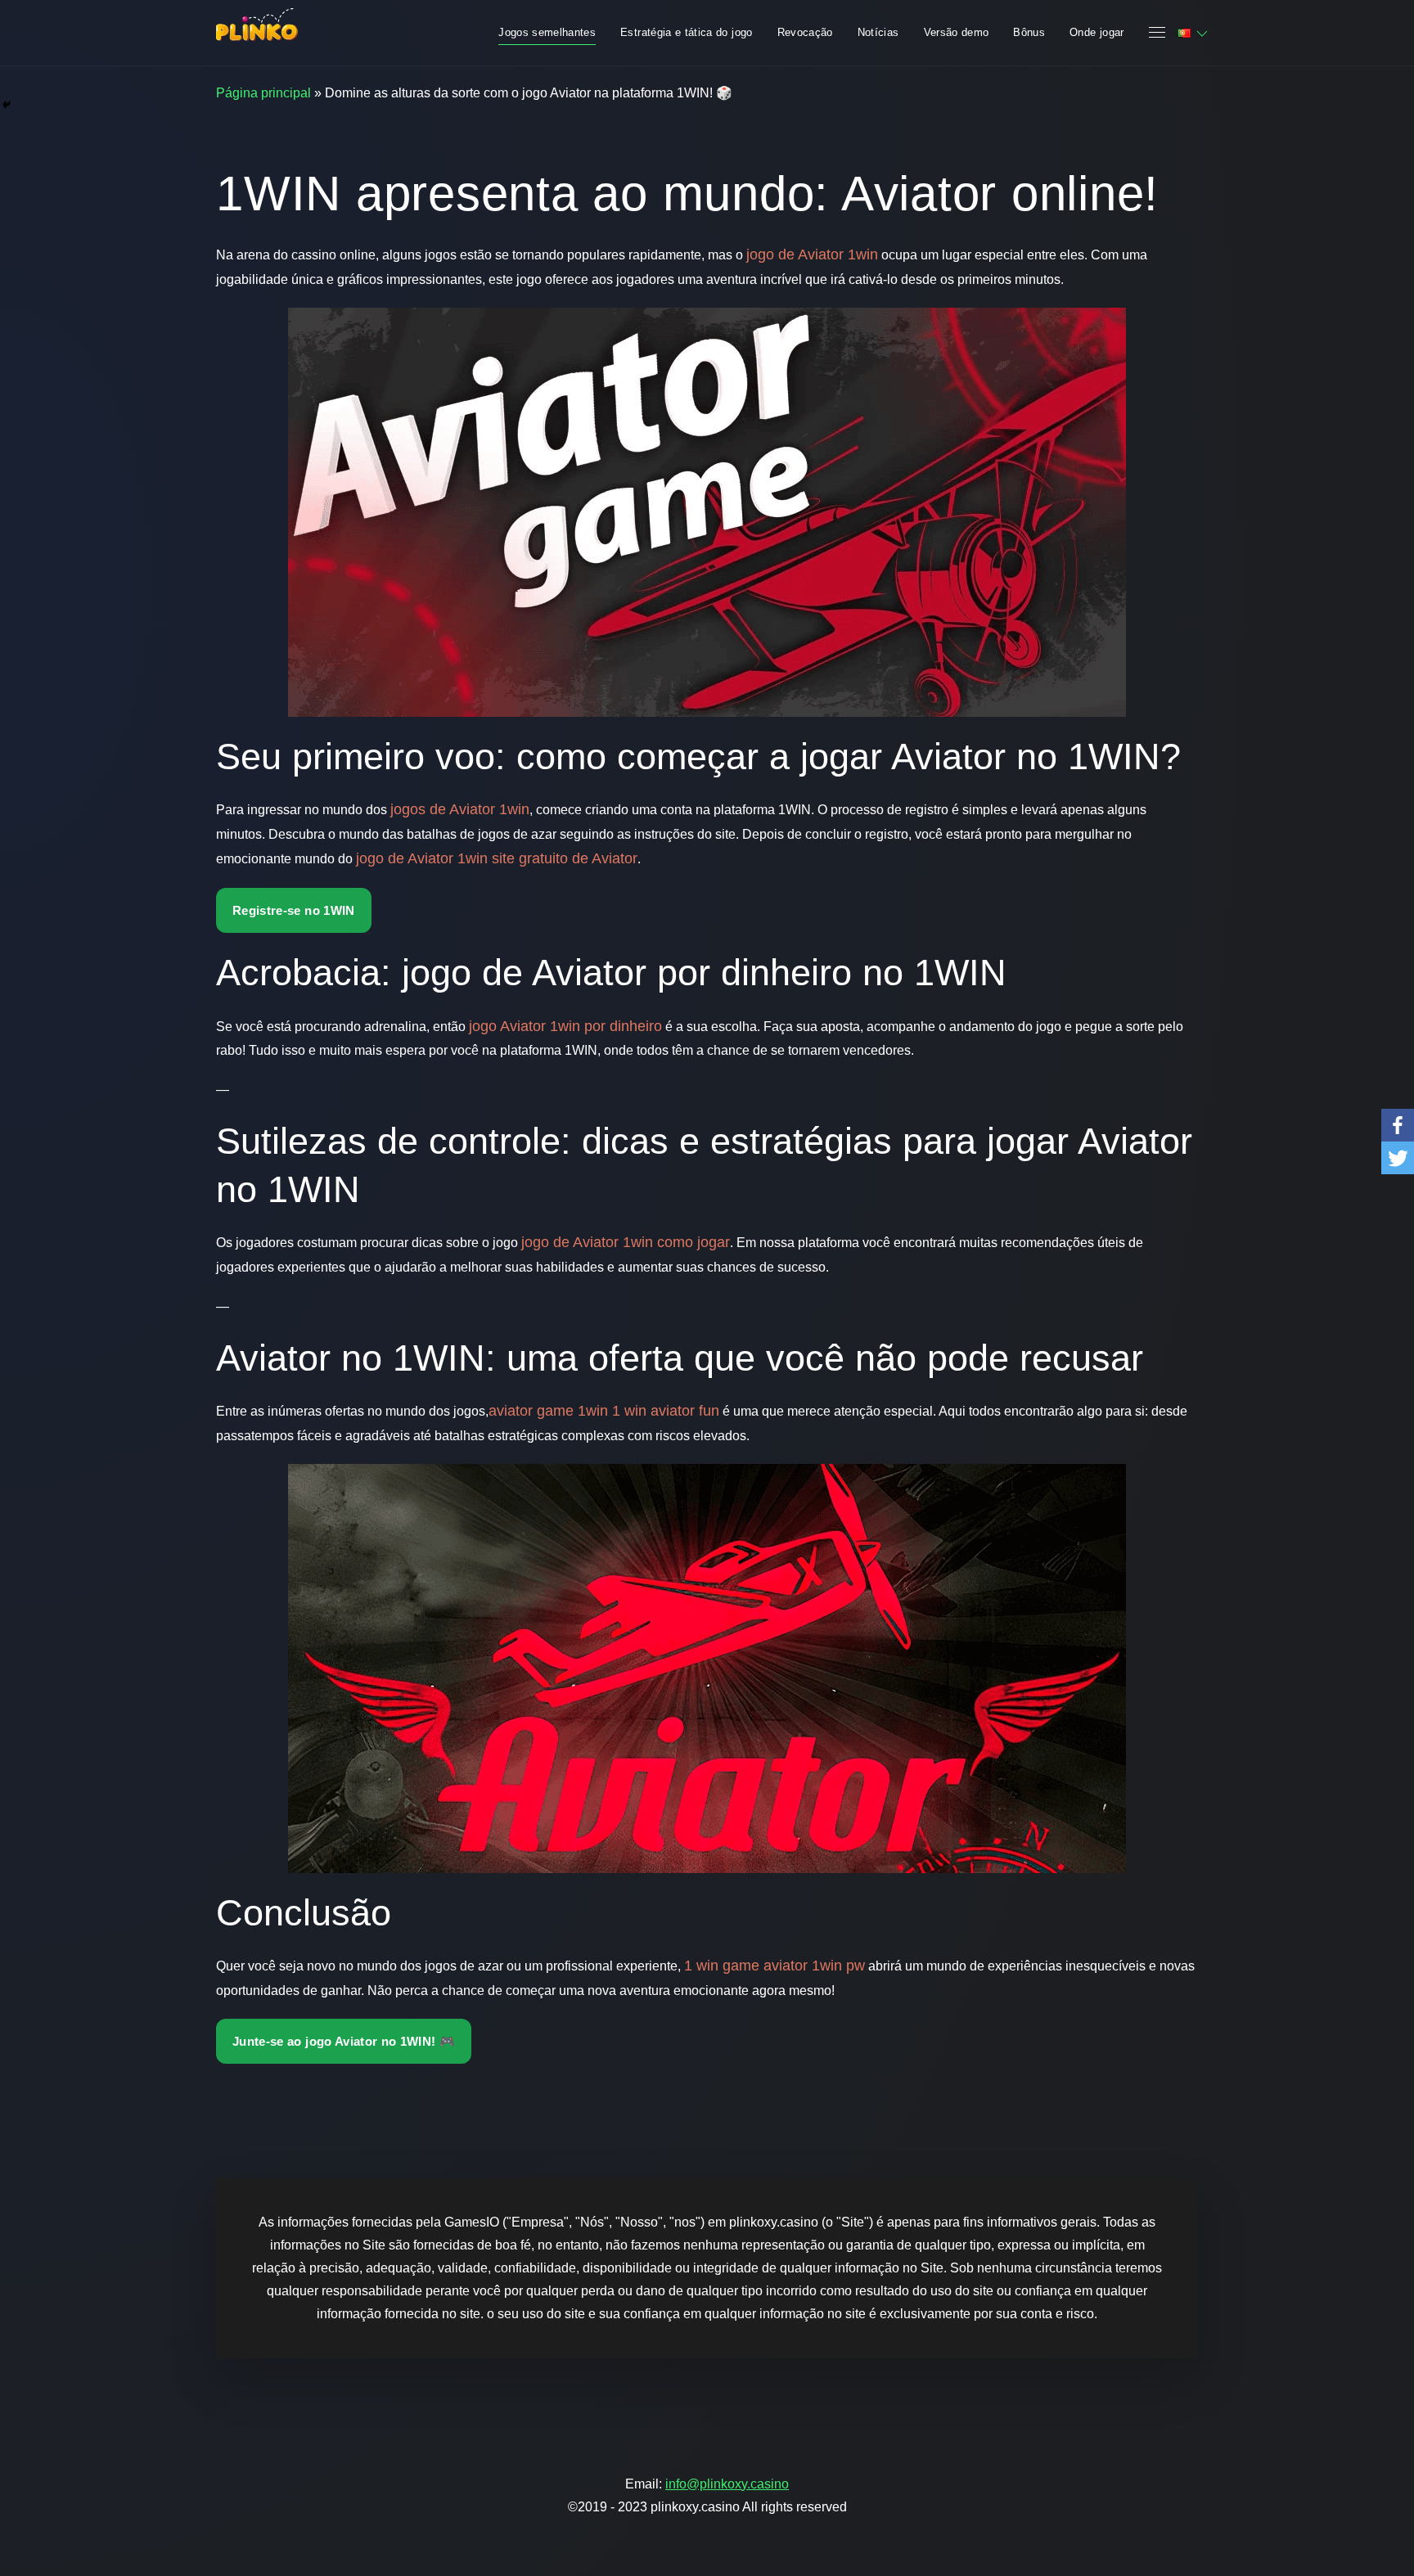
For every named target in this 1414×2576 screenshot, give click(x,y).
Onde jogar (1097, 32)
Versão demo (957, 32)
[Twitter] (1398, 1158)
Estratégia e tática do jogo (686, 32)
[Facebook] (1398, 1125)
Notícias (878, 32)
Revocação (805, 32)
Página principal (263, 93)
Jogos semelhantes (547, 32)
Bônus (1029, 32)
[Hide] (7, 105)
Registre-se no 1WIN (294, 910)
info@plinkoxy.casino (727, 2484)
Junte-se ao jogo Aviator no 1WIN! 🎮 (344, 2041)
